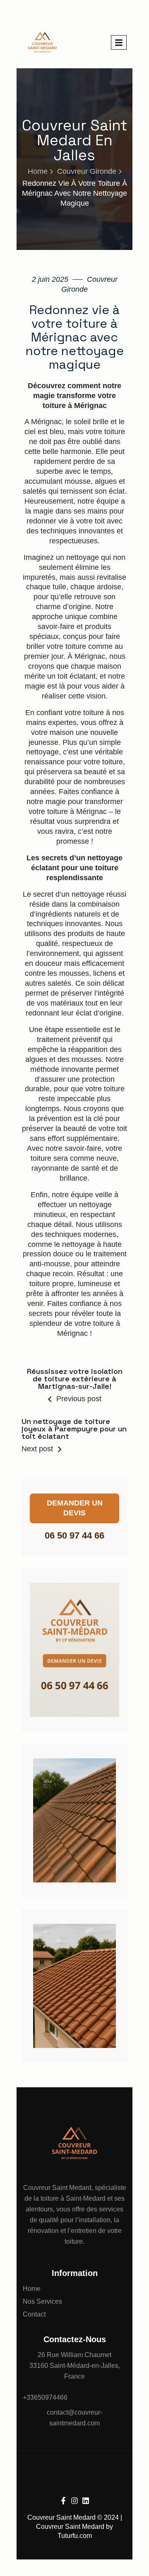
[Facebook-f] (63, 2501)
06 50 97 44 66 (74, 1535)
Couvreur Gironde (87, 171)
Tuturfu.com (75, 2536)
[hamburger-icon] (119, 42)
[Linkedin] (86, 2501)
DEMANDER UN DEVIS (75, 1508)
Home (38, 171)
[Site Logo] (42, 42)
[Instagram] (74, 2501)
